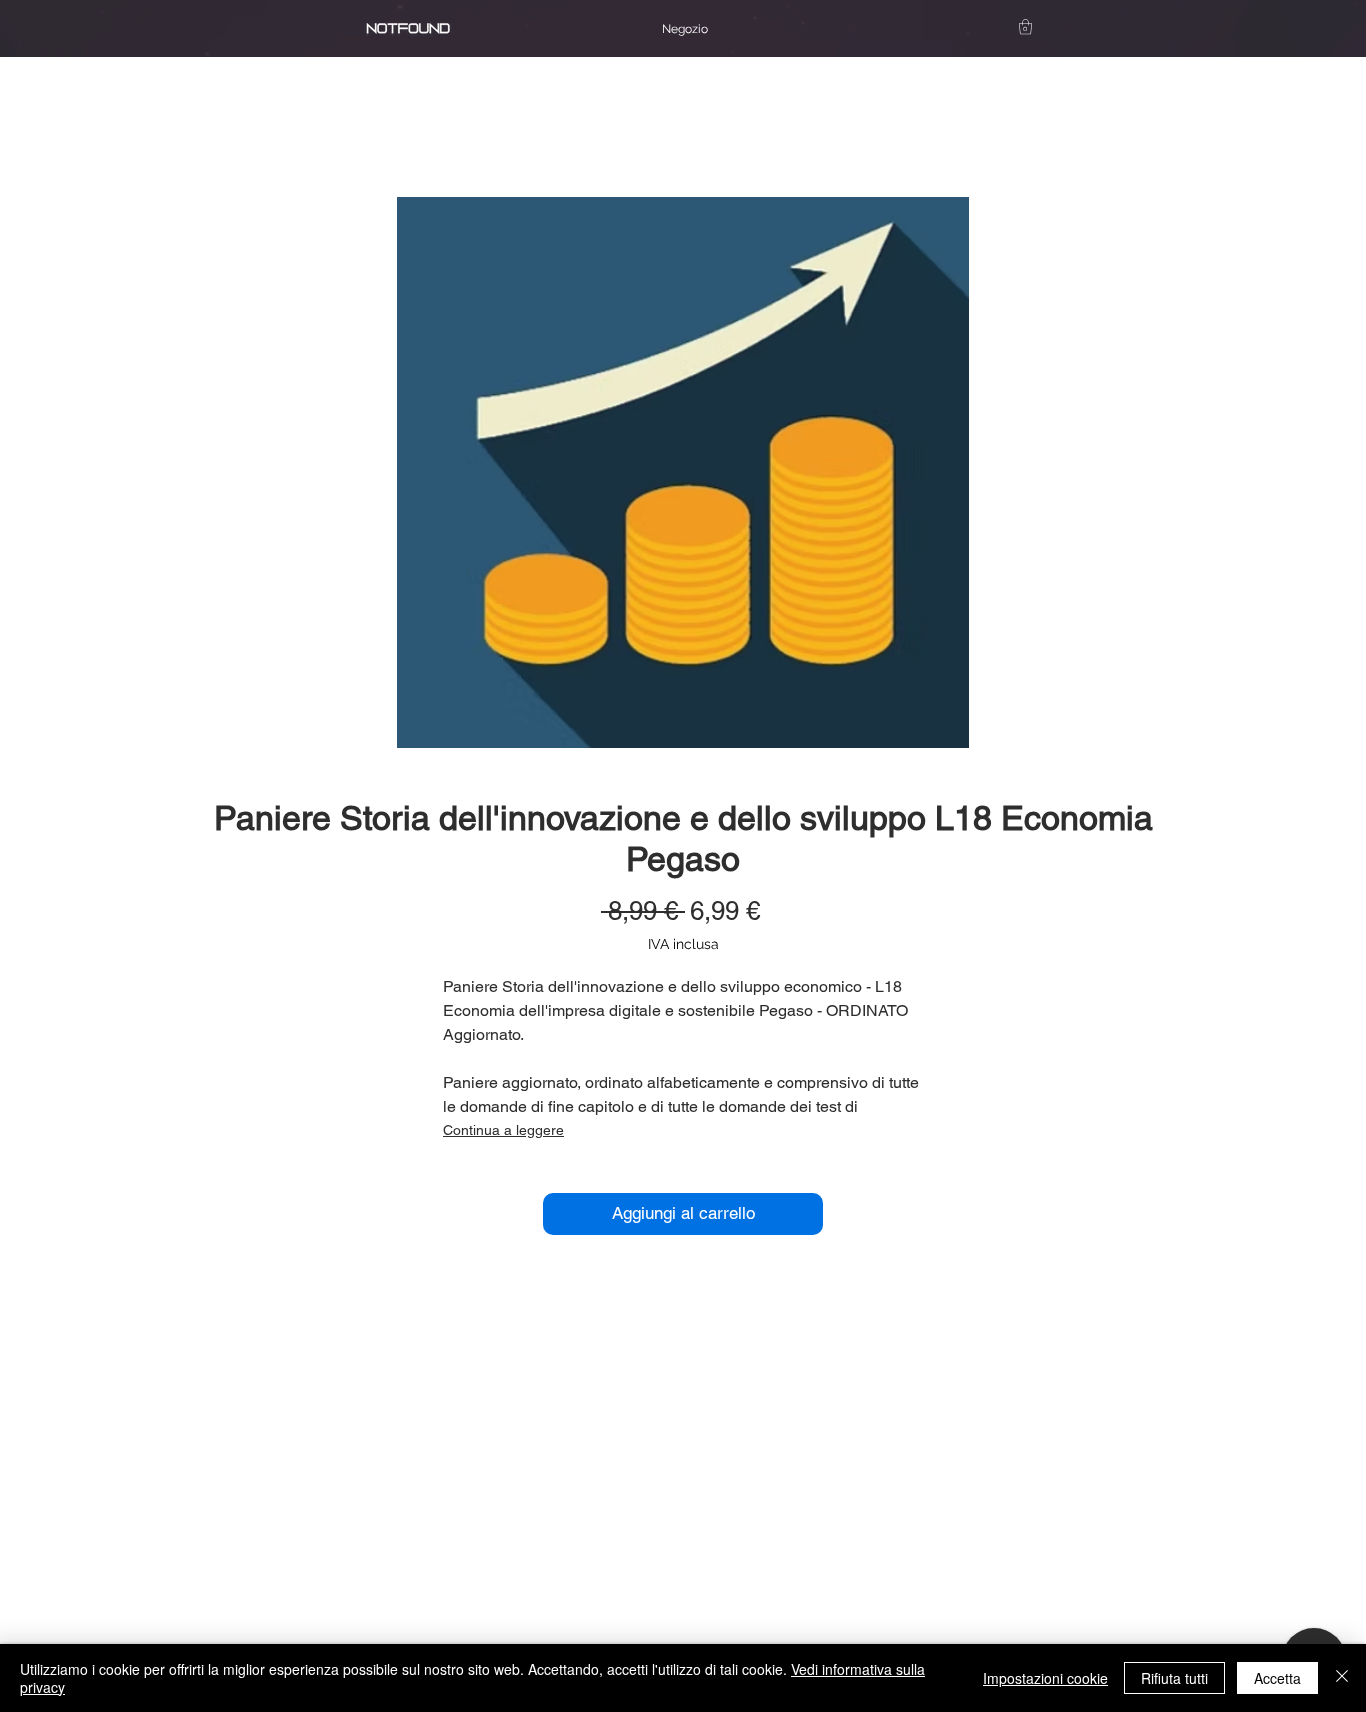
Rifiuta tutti (1174, 1678)
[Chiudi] (1342, 1678)
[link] (1025, 26)
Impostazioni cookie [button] (1045, 1678)
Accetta (1277, 1678)
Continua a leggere (503, 1130)
